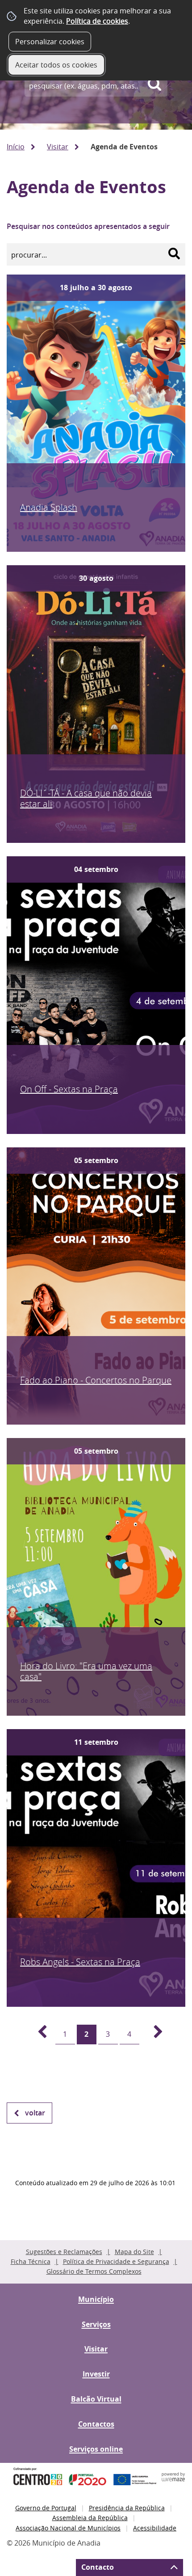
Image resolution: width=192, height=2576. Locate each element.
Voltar (35, 2113)
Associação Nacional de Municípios (68, 2528)
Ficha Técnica (31, 2261)
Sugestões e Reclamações (64, 2252)
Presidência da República (127, 2508)
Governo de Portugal (46, 2508)
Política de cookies (97, 21)
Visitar (58, 147)
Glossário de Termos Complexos (94, 2271)
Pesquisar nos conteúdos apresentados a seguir (88, 226)
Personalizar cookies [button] (50, 42)
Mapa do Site (134, 2252)
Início (16, 147)
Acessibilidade (155, 2528)
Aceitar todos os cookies (56, 65)
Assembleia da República (90, 2518)
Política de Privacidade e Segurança (116, 2261)
